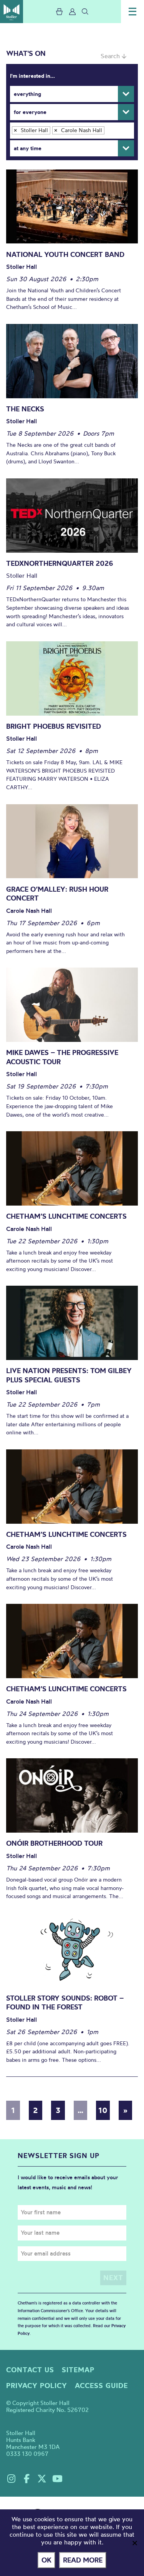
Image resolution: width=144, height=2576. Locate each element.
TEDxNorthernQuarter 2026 (60, 563)
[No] (134, 2543)
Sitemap (78, 2370)
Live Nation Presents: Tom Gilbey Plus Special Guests (69, 1375)
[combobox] (72, 131)
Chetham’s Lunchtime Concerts (66, 1216)
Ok (46, 2560)
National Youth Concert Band (65, 254)
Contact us (30, 2370)
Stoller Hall (12, 12)
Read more (83, 2560)
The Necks (25, 409)
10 (103, 2110)
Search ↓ (113, 56)
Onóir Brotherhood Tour (54, 1843)
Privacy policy (37, 2386)
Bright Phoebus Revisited (54, 726)
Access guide (101, 2386)
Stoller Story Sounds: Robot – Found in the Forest (65, 2003)
